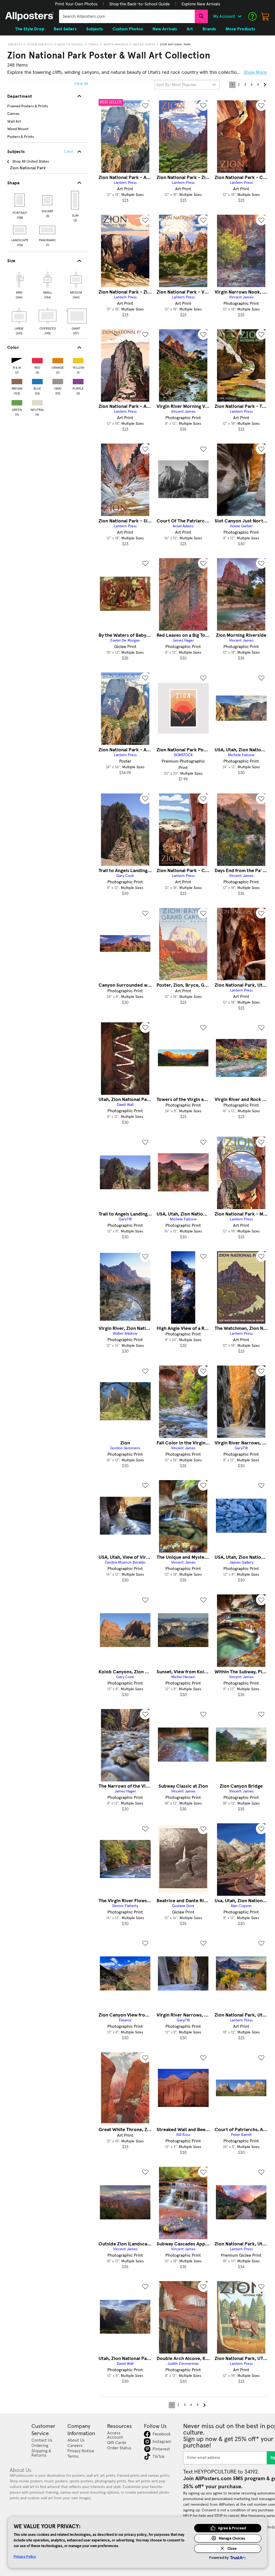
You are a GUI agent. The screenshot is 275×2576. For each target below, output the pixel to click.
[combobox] (127, 16)
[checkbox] (19, 284)
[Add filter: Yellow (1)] (78, 359)
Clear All (81, 84)
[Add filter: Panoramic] (48, 230)
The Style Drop (30, 29)
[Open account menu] (240, 16)
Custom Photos (128, 29)
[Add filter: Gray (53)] (58, 380)
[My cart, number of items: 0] (265, 16)
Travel (93, 45)
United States (144, 45)
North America (116, 45)
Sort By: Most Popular (176, 85)
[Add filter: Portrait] (20, 200)
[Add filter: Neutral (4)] (37, 402)
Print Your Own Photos (76, 4)
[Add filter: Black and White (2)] (17, 359)
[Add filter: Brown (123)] (17, 380)
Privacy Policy (25, 2556)
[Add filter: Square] (48, 200)
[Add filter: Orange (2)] (58, 359)
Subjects (15, 45)
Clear (69, 152)
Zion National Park (176, 45)
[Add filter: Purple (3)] (78, 380)
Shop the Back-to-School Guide (140, 4)
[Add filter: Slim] (75, 200)
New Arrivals (165, 29)
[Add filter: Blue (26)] (37, 380)
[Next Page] (265, 85)
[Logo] (30, 16)
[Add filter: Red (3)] (37, 359)
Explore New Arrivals (201, 4)
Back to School (70, 45)
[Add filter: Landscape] (20, 230)
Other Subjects (40, 45)
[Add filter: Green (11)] (17, 402)
